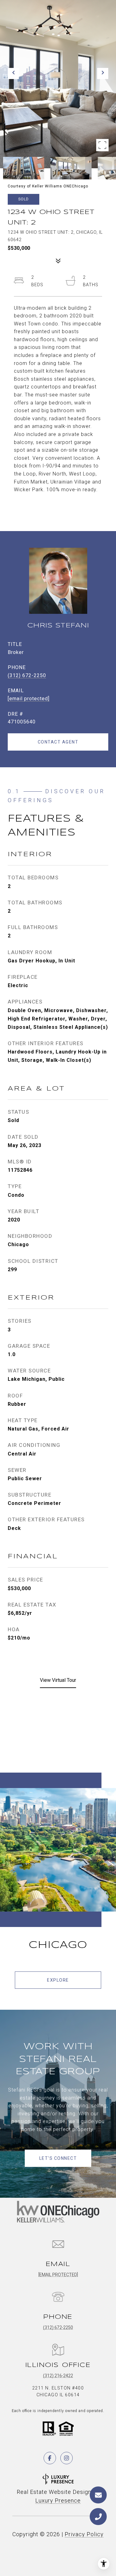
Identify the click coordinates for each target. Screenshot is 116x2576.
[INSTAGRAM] (67, 2458)
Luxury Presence (58, 2501)
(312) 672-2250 (27, 675)
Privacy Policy (84, 2534)
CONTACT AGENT (58, 742)
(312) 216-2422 (58, 2376)
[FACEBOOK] (50, 2458)
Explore (58, 1980)
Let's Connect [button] (58, 2158)
